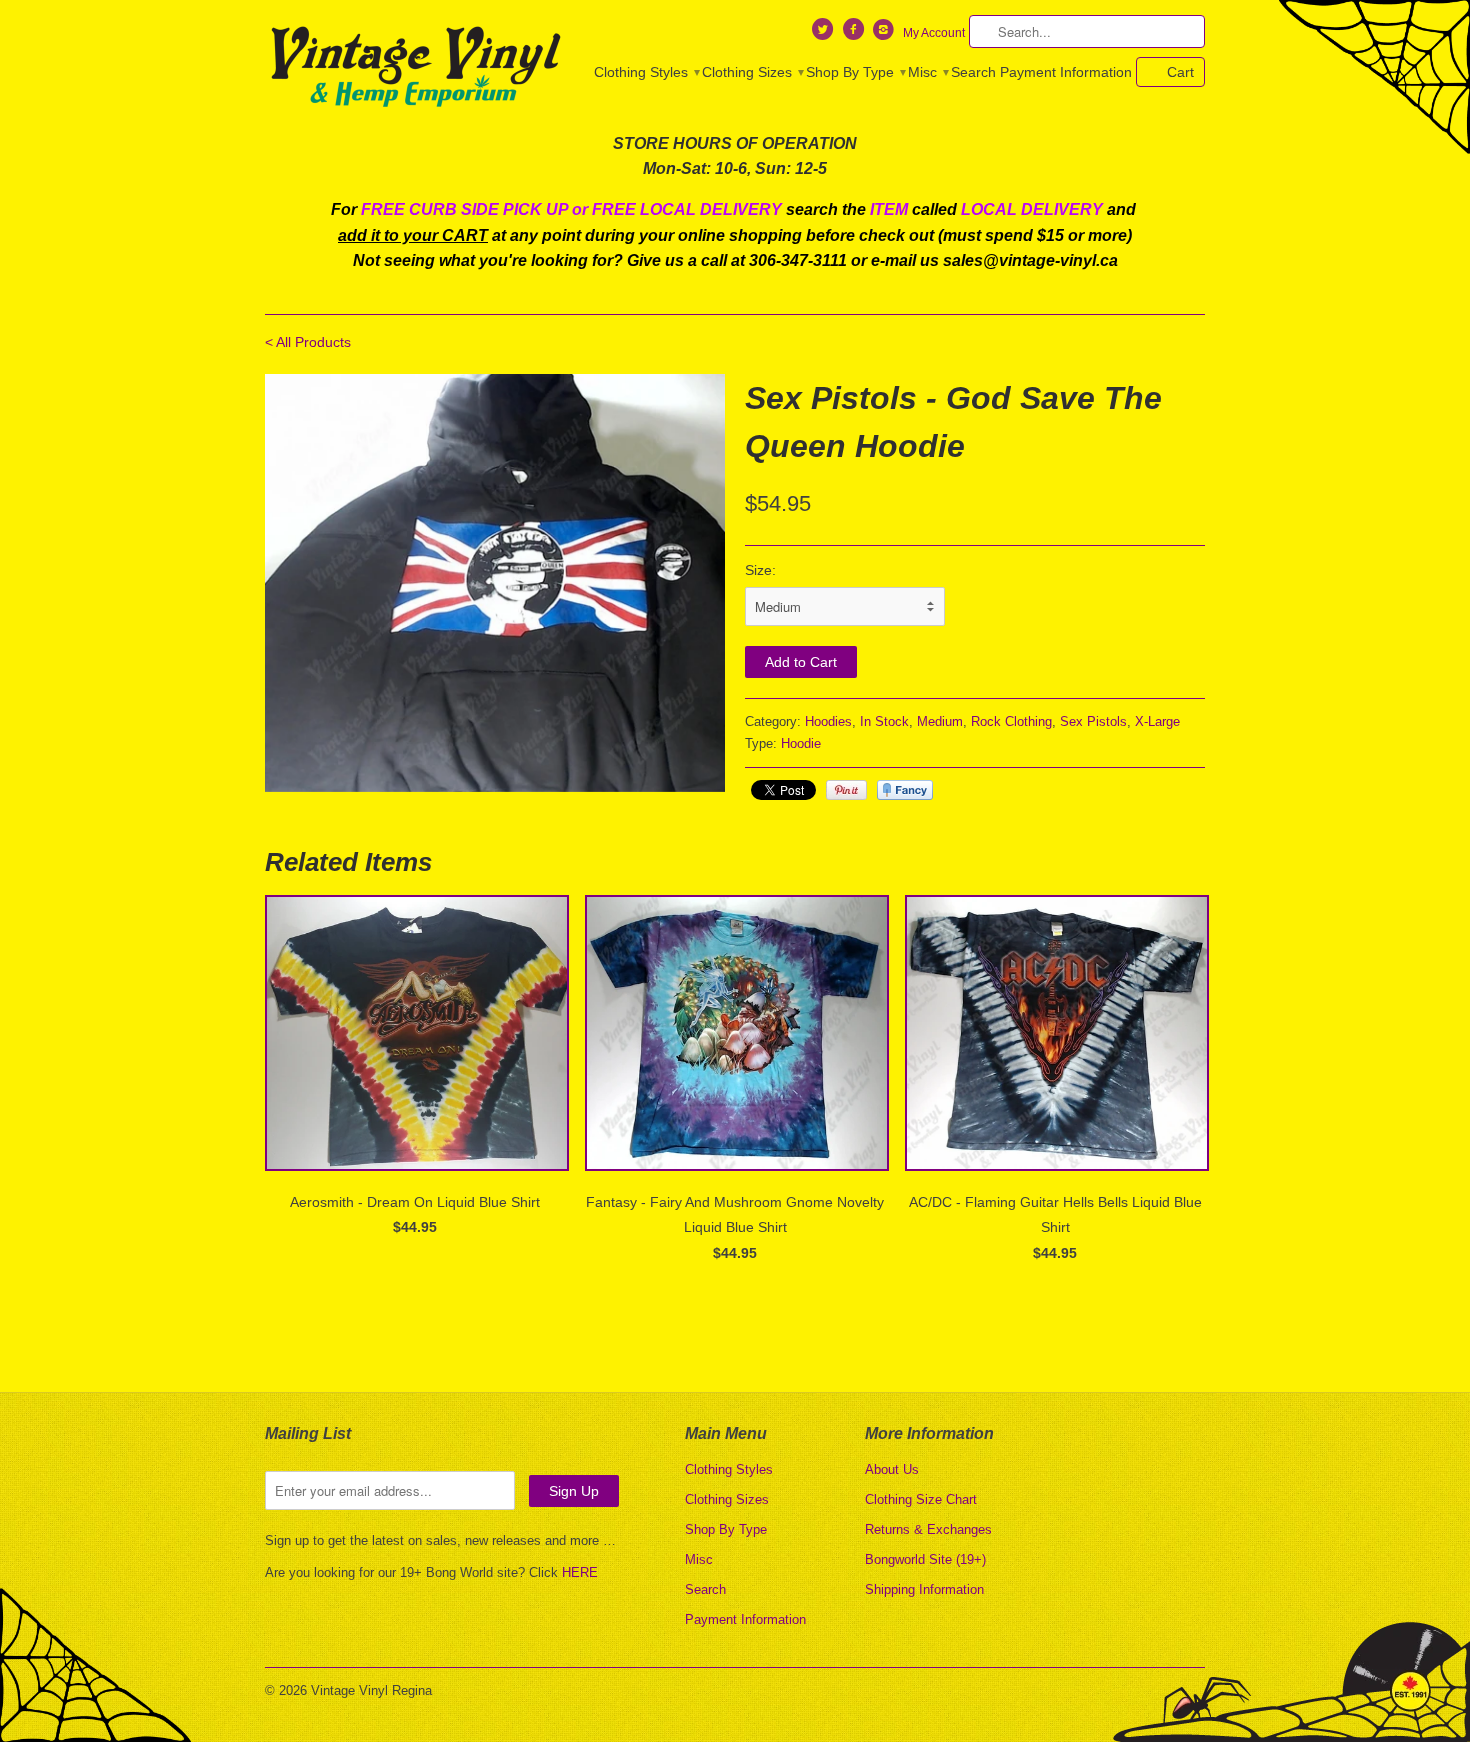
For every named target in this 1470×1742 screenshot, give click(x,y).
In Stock (884, 721)
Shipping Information (924, 1589)
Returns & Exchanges (928, 1529)
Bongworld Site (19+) (925, 1559)
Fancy (905, 790)
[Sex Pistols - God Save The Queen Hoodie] (495, 583)
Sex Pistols (1093, 721)
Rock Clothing (1011, 721)
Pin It (846, 790)
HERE (580, 1572)
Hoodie (801, 743)
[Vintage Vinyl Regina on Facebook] (855, 34)
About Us (892, 1469)
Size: (760, 570)
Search (973, 72)
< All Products (308, 342)
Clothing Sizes (752, 72)
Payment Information (1066, 72)
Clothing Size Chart (921, 1499)
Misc (927, 72)
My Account (934, 33)
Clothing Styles (646, 72)
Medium (940, 721)
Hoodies (828, 721)
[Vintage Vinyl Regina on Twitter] (825, 34)
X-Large (1157, 721)
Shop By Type (855, 72)
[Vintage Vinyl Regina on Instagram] (886, 34)
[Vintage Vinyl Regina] (415, 68)
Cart (1180, 72)
